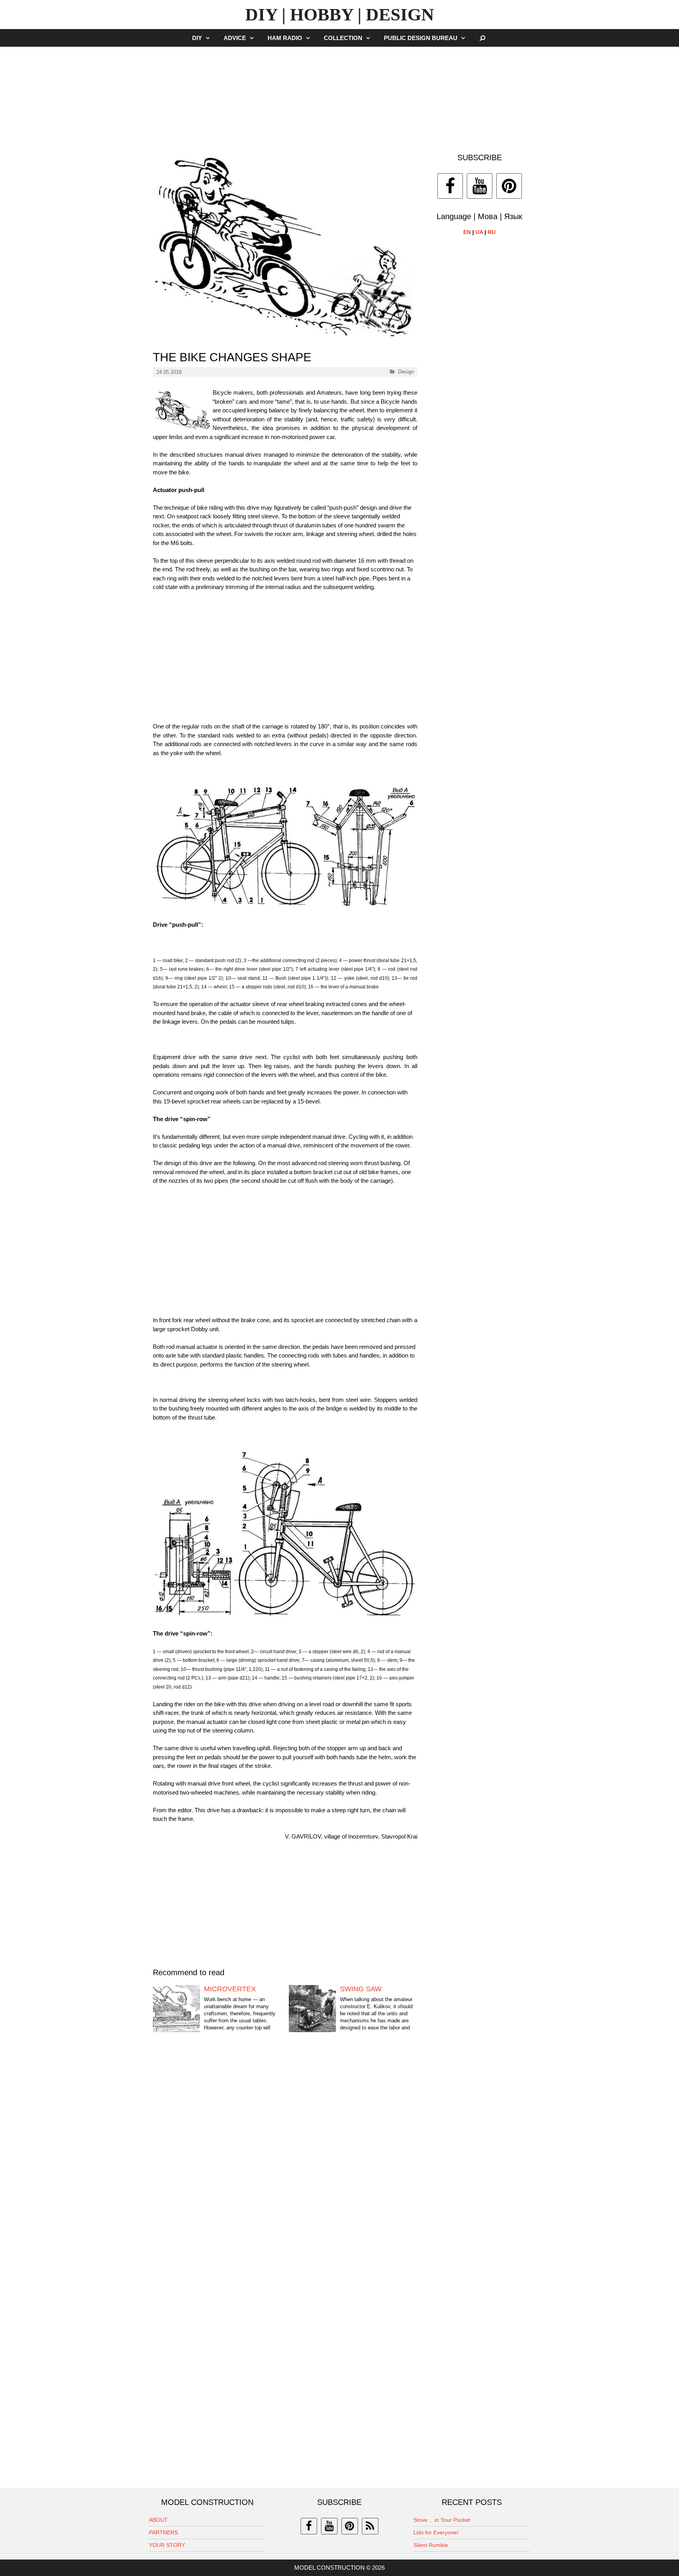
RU (492, 232)
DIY (197, 38)
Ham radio (285, 38)
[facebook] (309, 2526)
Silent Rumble (431, 2545)
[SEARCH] (483, 38)
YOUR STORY (167, 2545)
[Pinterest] (509, 186)
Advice (235, 38)
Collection (343, 38)
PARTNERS (163, 2532)
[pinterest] (350, 2526)
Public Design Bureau (421, 38)
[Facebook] (450, 186)
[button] (210, 38)
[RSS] (370, 2526)
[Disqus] (285, 2162)
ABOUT (158, 2520)
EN (467, 232)
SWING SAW (361, 1989)
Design (406, 372)
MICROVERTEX (230, 1989)
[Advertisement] (339, 96)
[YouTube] (480, 186)
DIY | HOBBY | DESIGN (340, 15)
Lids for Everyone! (436, 2532)
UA (479, 232)
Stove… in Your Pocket (442, 2520)
